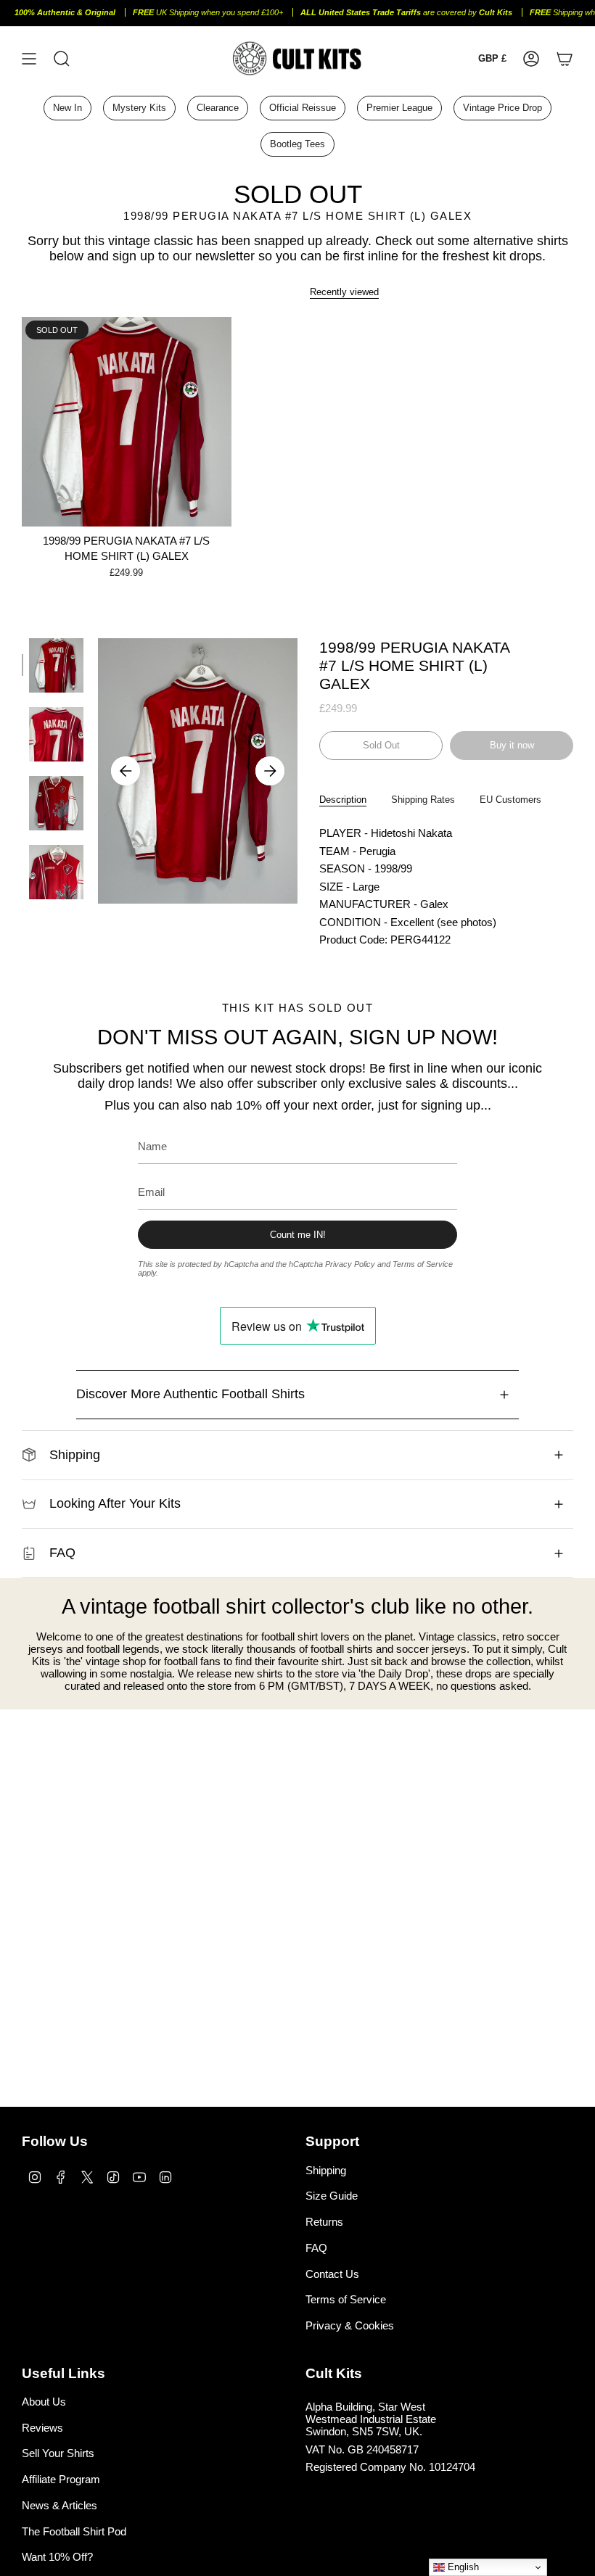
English (462, 2567)
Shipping (75, 1455)
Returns (324, 2222)
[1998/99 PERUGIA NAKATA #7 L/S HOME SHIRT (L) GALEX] (127, 422)
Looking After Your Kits (115, 1503)
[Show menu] (29, 58)
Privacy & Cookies (350, 2325)
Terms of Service (423, 1264)
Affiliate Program (61, 2479)
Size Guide (332, 2196)
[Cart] (565, 58)
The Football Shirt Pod (74, 2531)
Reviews (42, 2428)
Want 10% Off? (57, 2557)
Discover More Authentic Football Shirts (190, 1394)
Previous (126, 771)
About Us (44, 2402)
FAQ (62, 1553)
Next (270, 771)
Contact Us (332, 2274)
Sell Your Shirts (58, 2453)
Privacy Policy (350, 1264)
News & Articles (59, 2505)
